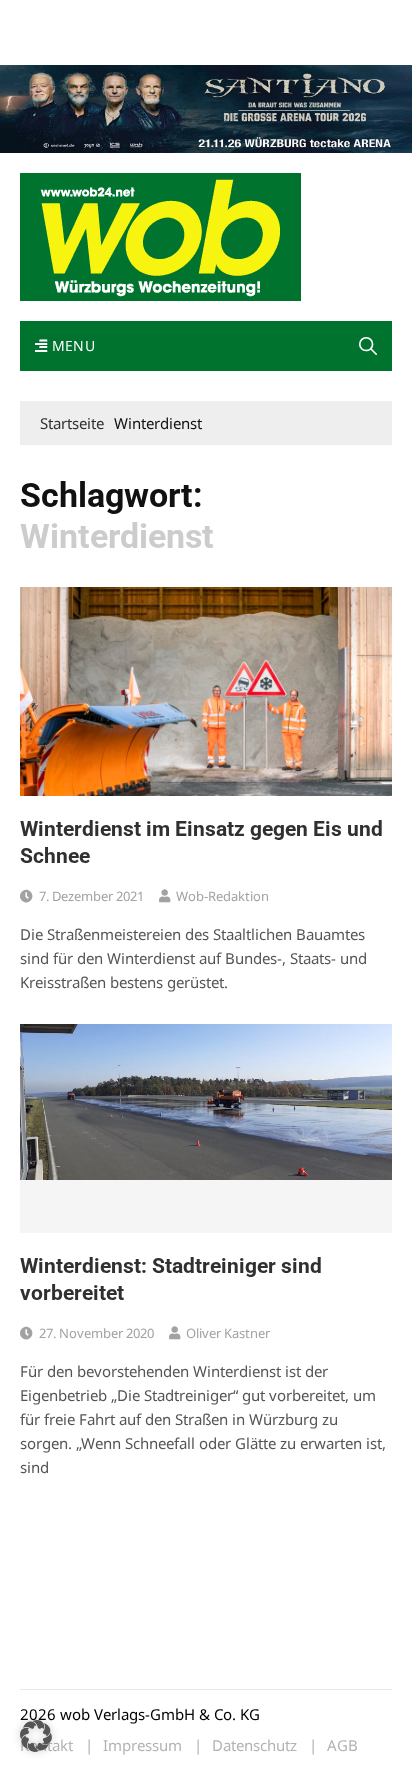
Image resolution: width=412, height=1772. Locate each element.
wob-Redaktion (222, 896)
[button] (368, 346)
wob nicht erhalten (158, 18)
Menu (71, 345)
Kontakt (248, 18)
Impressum (316, 18)
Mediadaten (56, 18)
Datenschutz (254, 1745)
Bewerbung (54, 42)
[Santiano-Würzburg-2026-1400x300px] (206, 107)
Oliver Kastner (228, 1333)
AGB (342, 1745)
